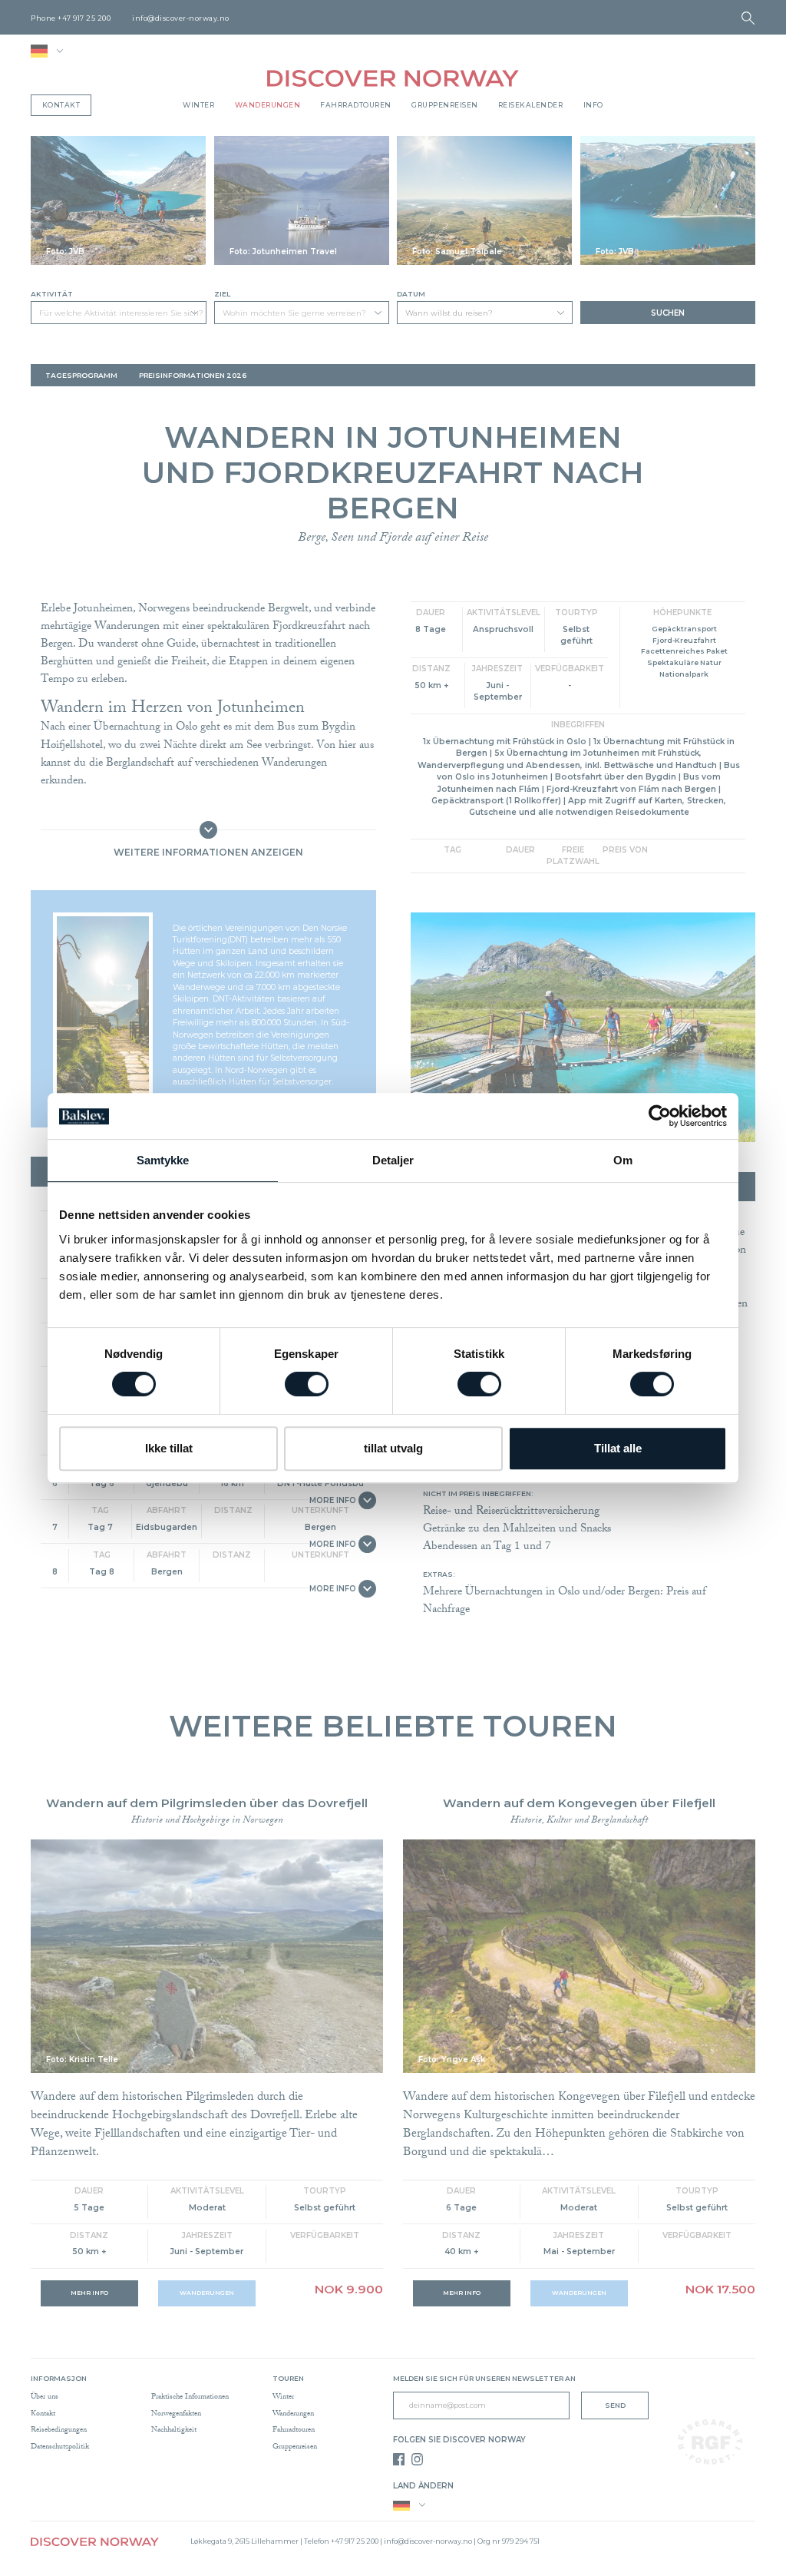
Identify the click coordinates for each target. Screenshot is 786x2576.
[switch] (307, 1384)
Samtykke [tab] (163, 1160)
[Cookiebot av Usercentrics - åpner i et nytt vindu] (660, 1116)
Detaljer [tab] (393, 1160)
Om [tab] (623, 1160)
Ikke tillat (169, 1448)
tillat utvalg (393, 1448)
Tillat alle (618, 1448)
